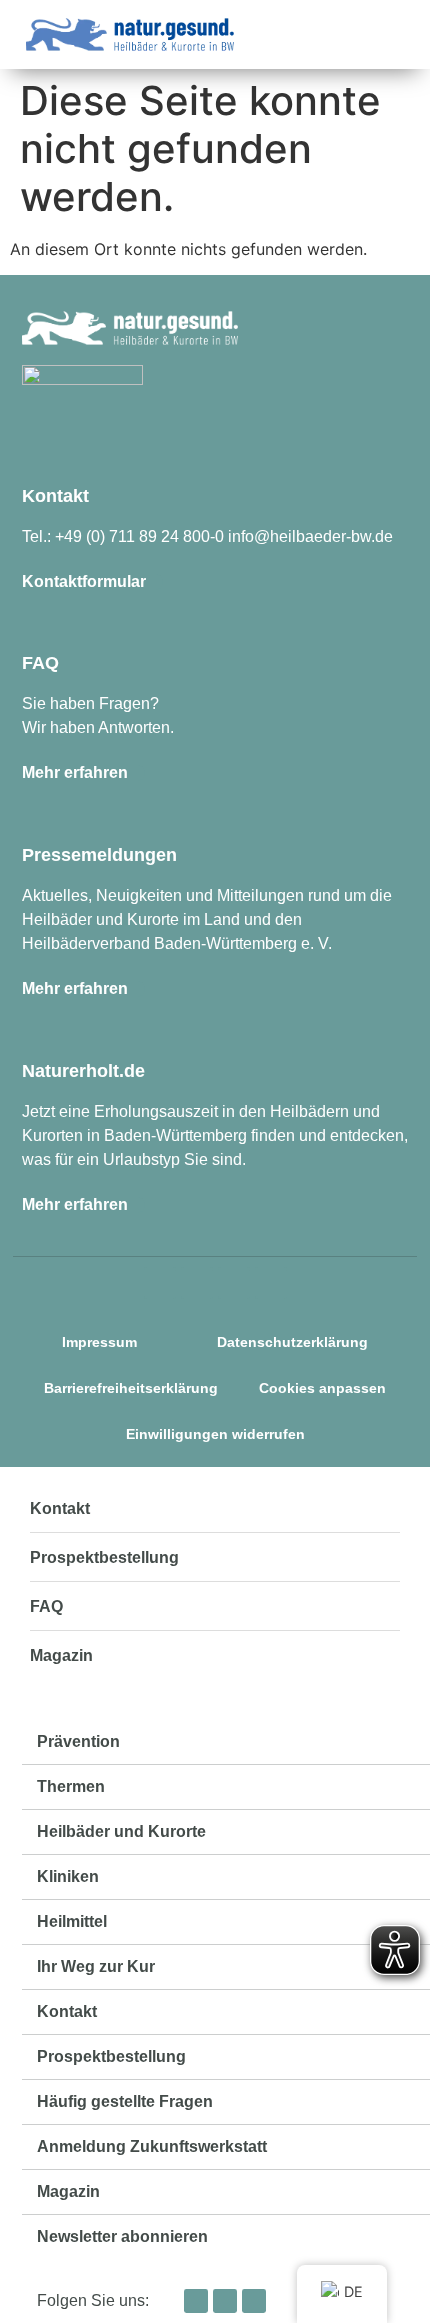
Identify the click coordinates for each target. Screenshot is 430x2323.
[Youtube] (271, 1283)
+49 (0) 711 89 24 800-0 (139, 536)
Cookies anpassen (322, 1388)
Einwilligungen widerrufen (215, 1434)
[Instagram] (160, 1283)
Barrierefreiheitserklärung (131, 1388)
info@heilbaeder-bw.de (310, 536)
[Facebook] (197, 1283)
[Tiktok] (234, 1283)
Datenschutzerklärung (292, 1342)
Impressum (99, 1342)
